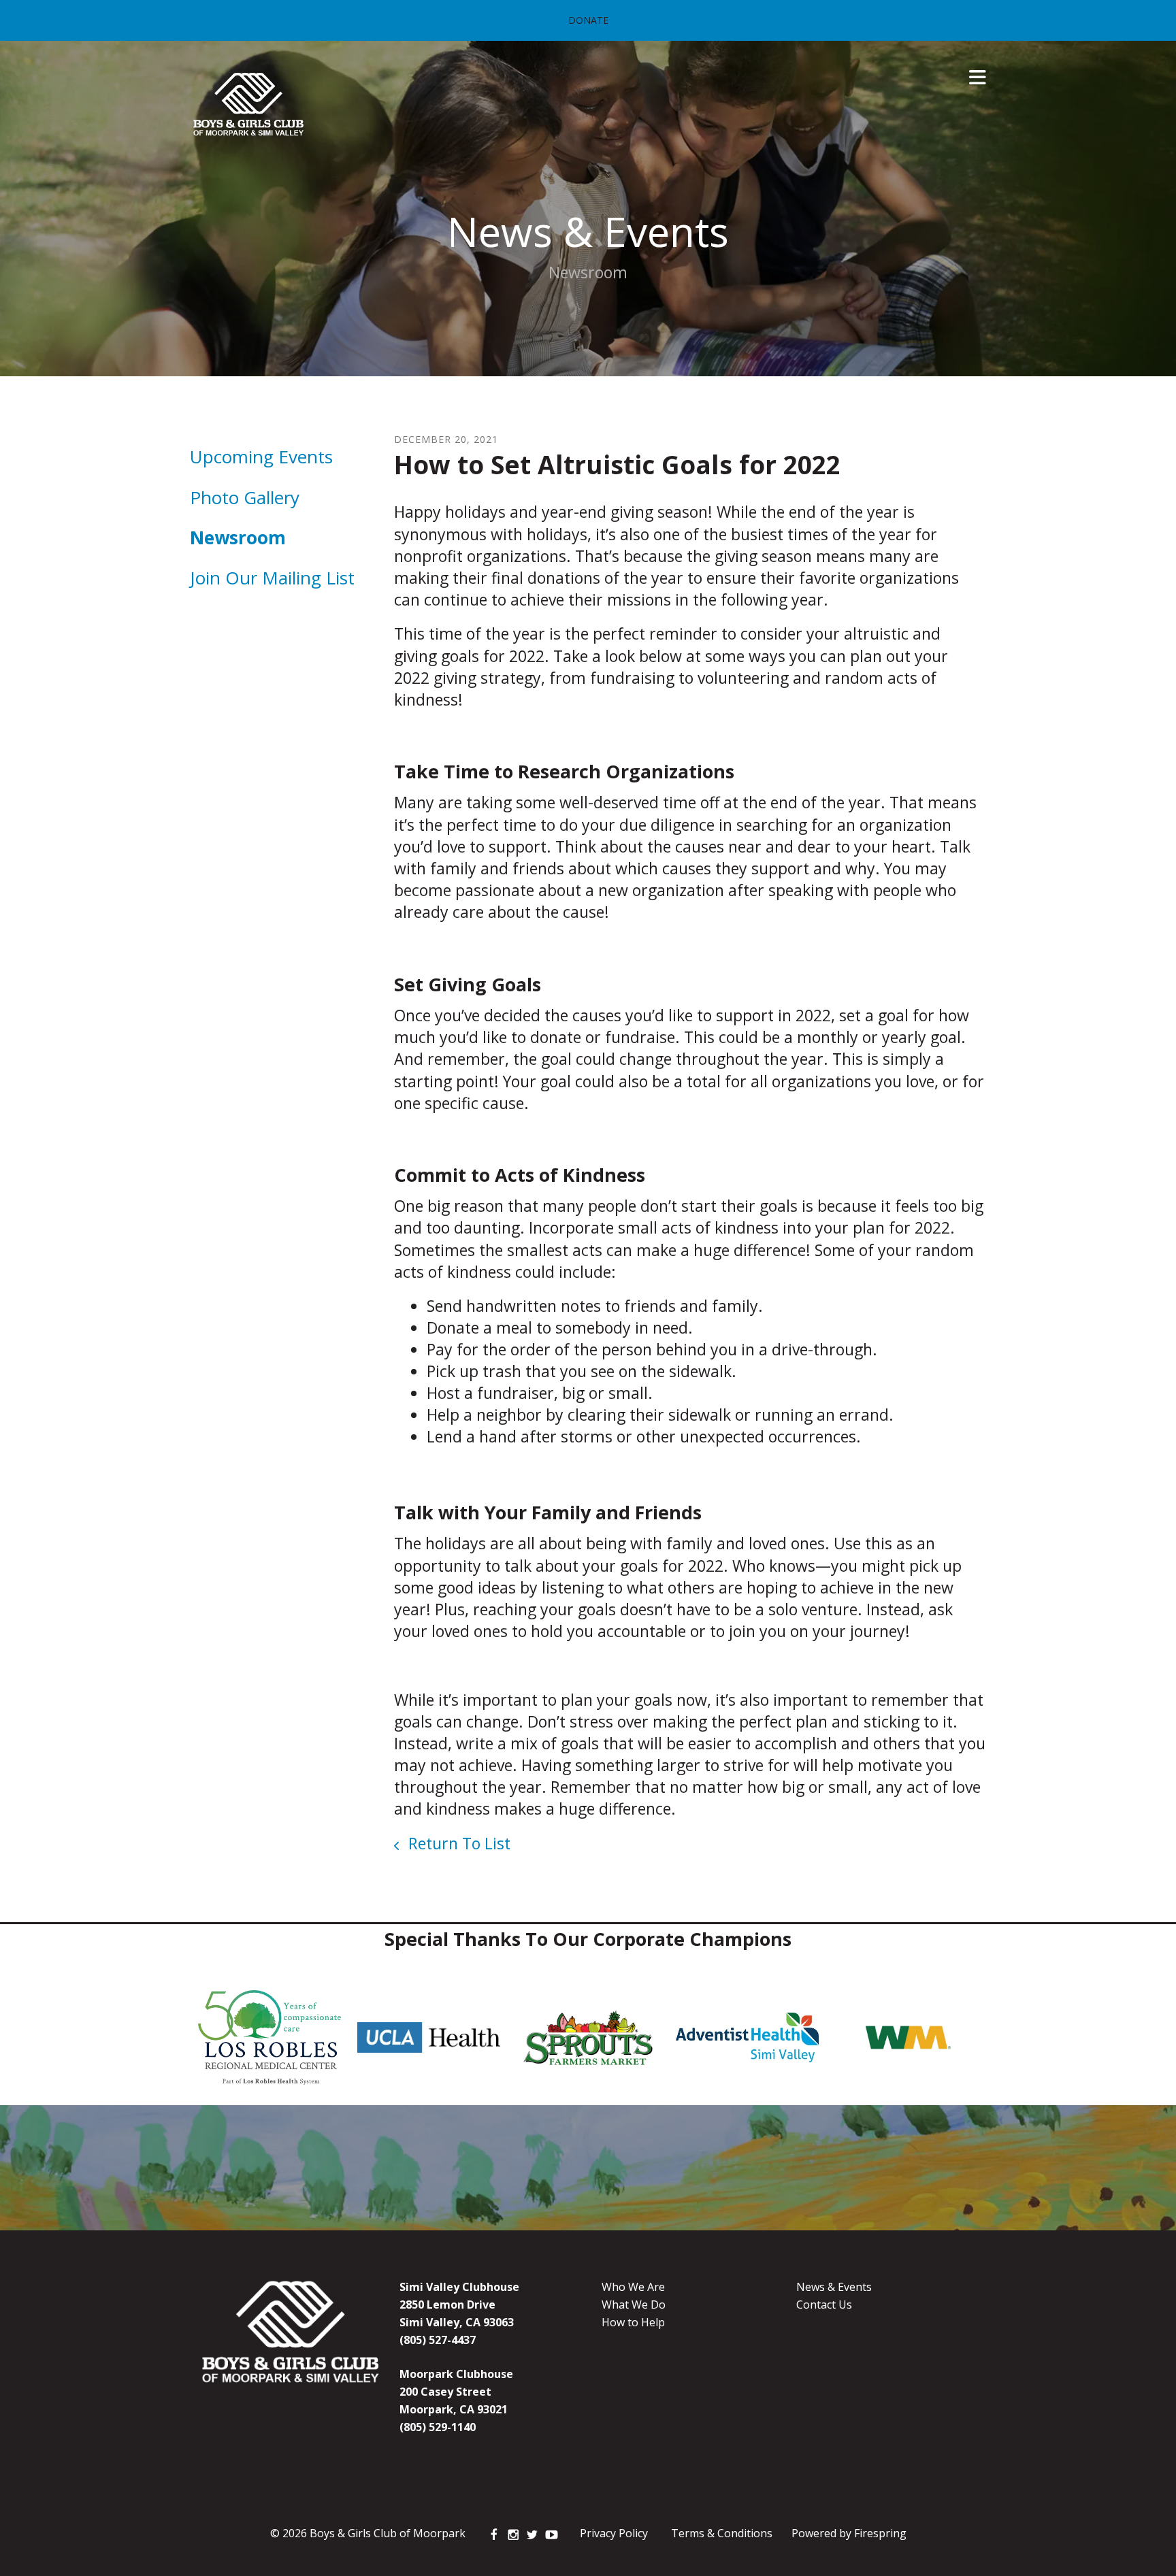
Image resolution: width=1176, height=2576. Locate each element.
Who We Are (633, 2287)
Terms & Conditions (722, 2533)
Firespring (880, 2533)
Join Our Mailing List (272, 578)
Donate (588, 20)
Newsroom (238, 538)
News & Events (834, 2287)
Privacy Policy (614, 2533)
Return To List (457, 1843)
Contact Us (824, 2305)
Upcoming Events (261, 457)
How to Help (633, 2322)
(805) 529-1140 (438, 2427)
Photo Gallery (245, 497)
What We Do (634, 2305)
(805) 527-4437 (438, 2340)
